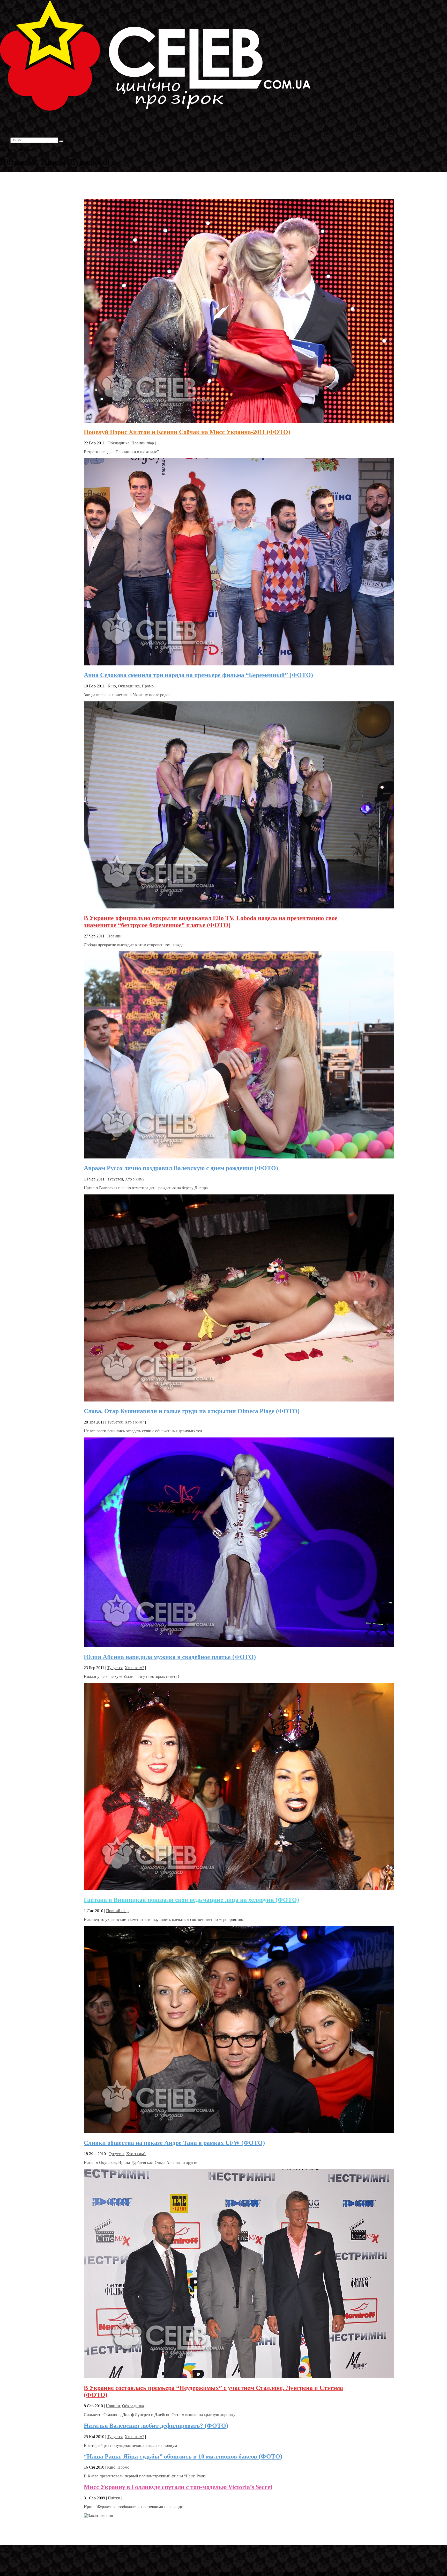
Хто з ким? (135, 1179)
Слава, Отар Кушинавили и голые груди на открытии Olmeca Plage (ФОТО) (192, 1411)
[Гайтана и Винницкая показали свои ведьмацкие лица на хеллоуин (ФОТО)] (239, 1889)
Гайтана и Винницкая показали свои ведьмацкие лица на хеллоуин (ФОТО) (191, 1900)
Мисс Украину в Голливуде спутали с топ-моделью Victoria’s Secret (178, 2487)
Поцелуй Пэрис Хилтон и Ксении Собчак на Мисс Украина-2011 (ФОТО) (187, 432)
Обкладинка (118, 443)
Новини (114, 936)
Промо (148, 686)
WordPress (80, 2551)
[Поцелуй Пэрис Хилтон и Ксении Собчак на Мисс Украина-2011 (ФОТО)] (239, 421)
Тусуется (115, 1179)
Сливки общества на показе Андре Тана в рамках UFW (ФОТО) (174, 2143)
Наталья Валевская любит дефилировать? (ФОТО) (156, 2426)
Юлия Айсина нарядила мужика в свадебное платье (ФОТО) (170, 1657)
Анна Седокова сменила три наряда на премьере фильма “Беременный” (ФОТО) (198, 675)
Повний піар (143, 443)
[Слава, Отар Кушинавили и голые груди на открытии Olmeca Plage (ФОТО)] (239, 1400)
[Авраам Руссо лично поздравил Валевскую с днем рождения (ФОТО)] (239, 1157)
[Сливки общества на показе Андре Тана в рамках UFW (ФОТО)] (239, 2132)
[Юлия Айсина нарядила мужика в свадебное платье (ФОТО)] (239, 1646)
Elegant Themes (35, 2551)
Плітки (114, 2498)
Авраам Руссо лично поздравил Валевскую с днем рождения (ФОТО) (181, 1168)
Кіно (112, 686)
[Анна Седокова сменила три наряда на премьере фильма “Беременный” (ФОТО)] (239, 664)
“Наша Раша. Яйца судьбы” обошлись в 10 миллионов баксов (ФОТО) (183, 2456)
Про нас (18, 135)
